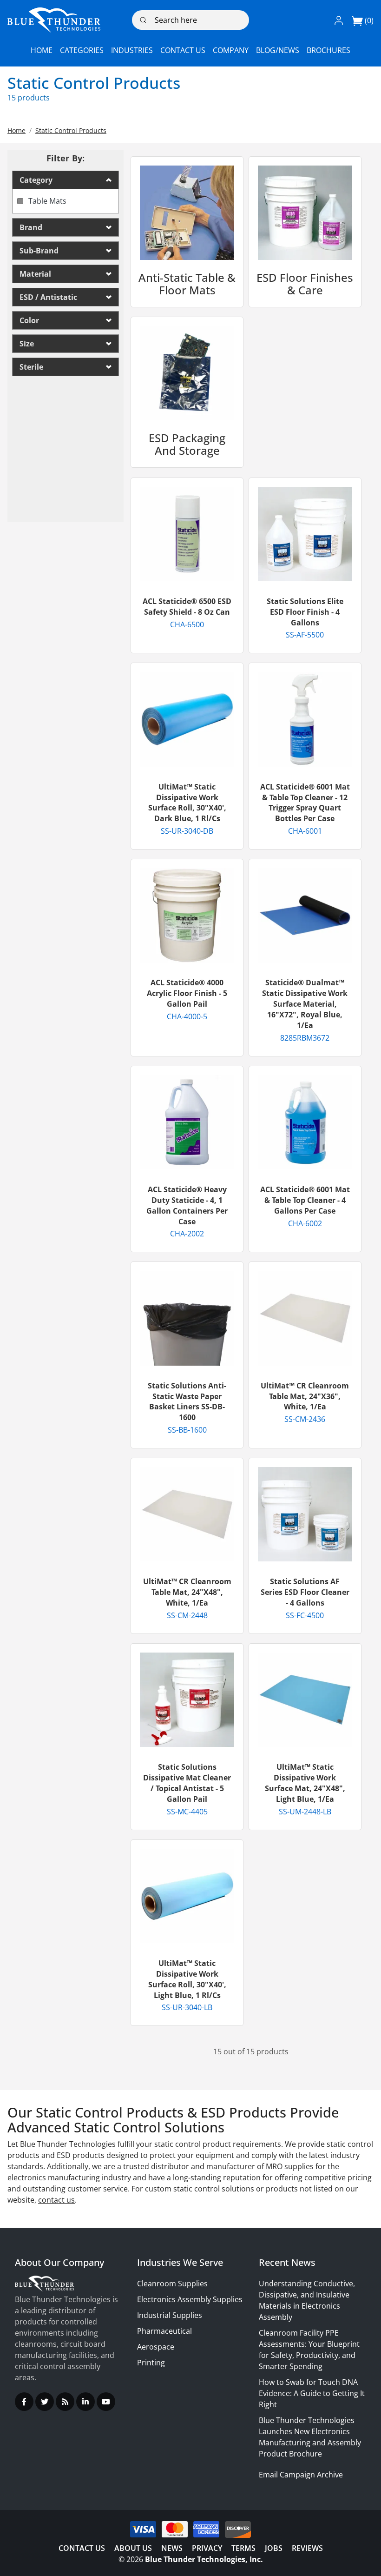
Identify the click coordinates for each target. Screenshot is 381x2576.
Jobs (274, 2548)
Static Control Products (71, 130)
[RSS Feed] (65, 2402)
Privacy (207, 2548)
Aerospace (156, 2347)
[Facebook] (24, 2402)
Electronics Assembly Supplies (190, 2299)
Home (16, 130)
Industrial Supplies (170, 2315)
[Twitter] (45, 2402)
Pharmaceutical (164, 2331)
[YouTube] (106, 2402)
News (172, 2548)
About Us (133, 2548)
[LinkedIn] (85, 2402)
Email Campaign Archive (301, 2475)
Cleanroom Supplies (172, 2284)
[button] (339, 20)
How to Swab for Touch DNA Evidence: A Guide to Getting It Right (312, 2393)
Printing (151, 2363)
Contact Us (82, 2548)
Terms (243, 2548)
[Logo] (54, 20)
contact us (56, 2200)
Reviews (307, 2548)
